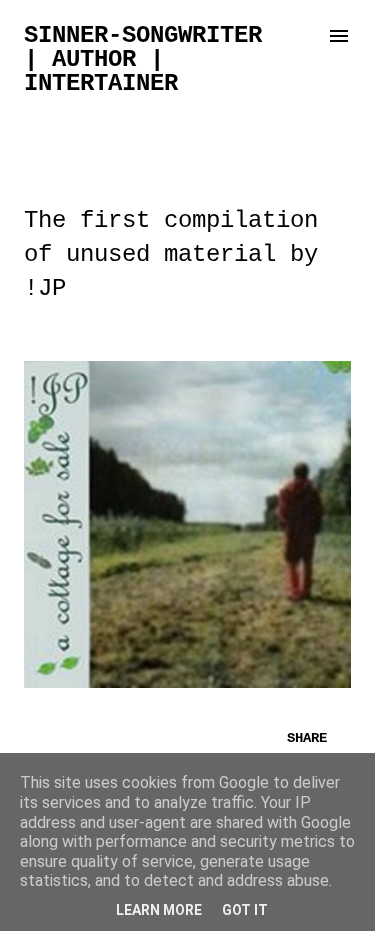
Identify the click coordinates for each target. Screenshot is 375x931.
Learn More (159, 910)
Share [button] (307, 738)
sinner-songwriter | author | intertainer (143, 59)
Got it (245, 910)
